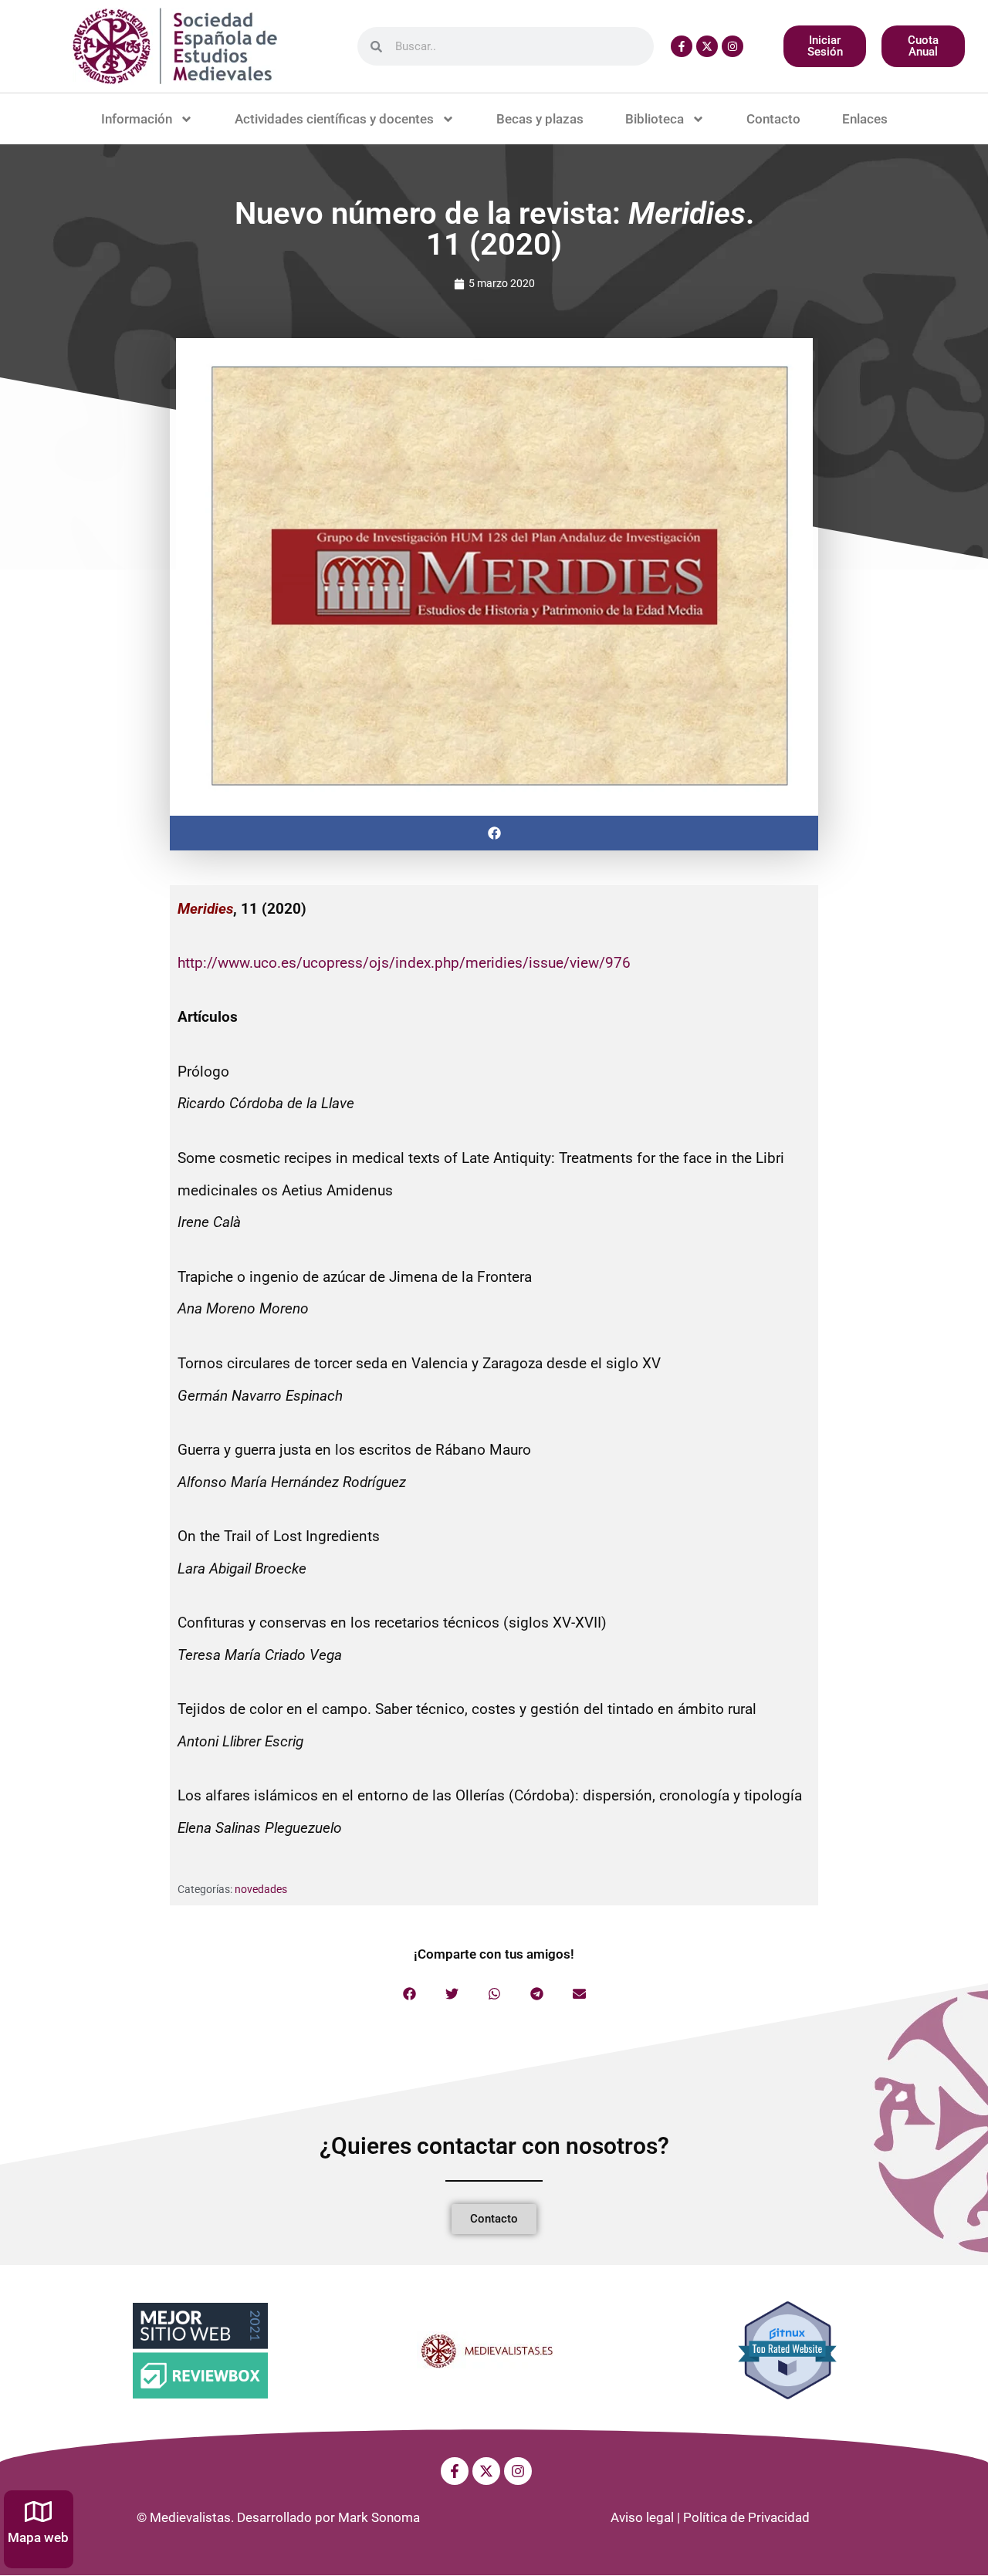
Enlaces (865, 119)
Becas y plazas (540, 119)
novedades (261, 1889)
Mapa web (38, 2537)
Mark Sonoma (379, 2517)
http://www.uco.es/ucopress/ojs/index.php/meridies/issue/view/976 (404, 963)
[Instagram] (733, 46)
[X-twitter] (707, 46)
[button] (494, 833)
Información (137, 119)
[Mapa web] (38, 2512)
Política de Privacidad (746, 2517)
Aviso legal (642, 2517)
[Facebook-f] (682, 46)
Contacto (773, 119)
